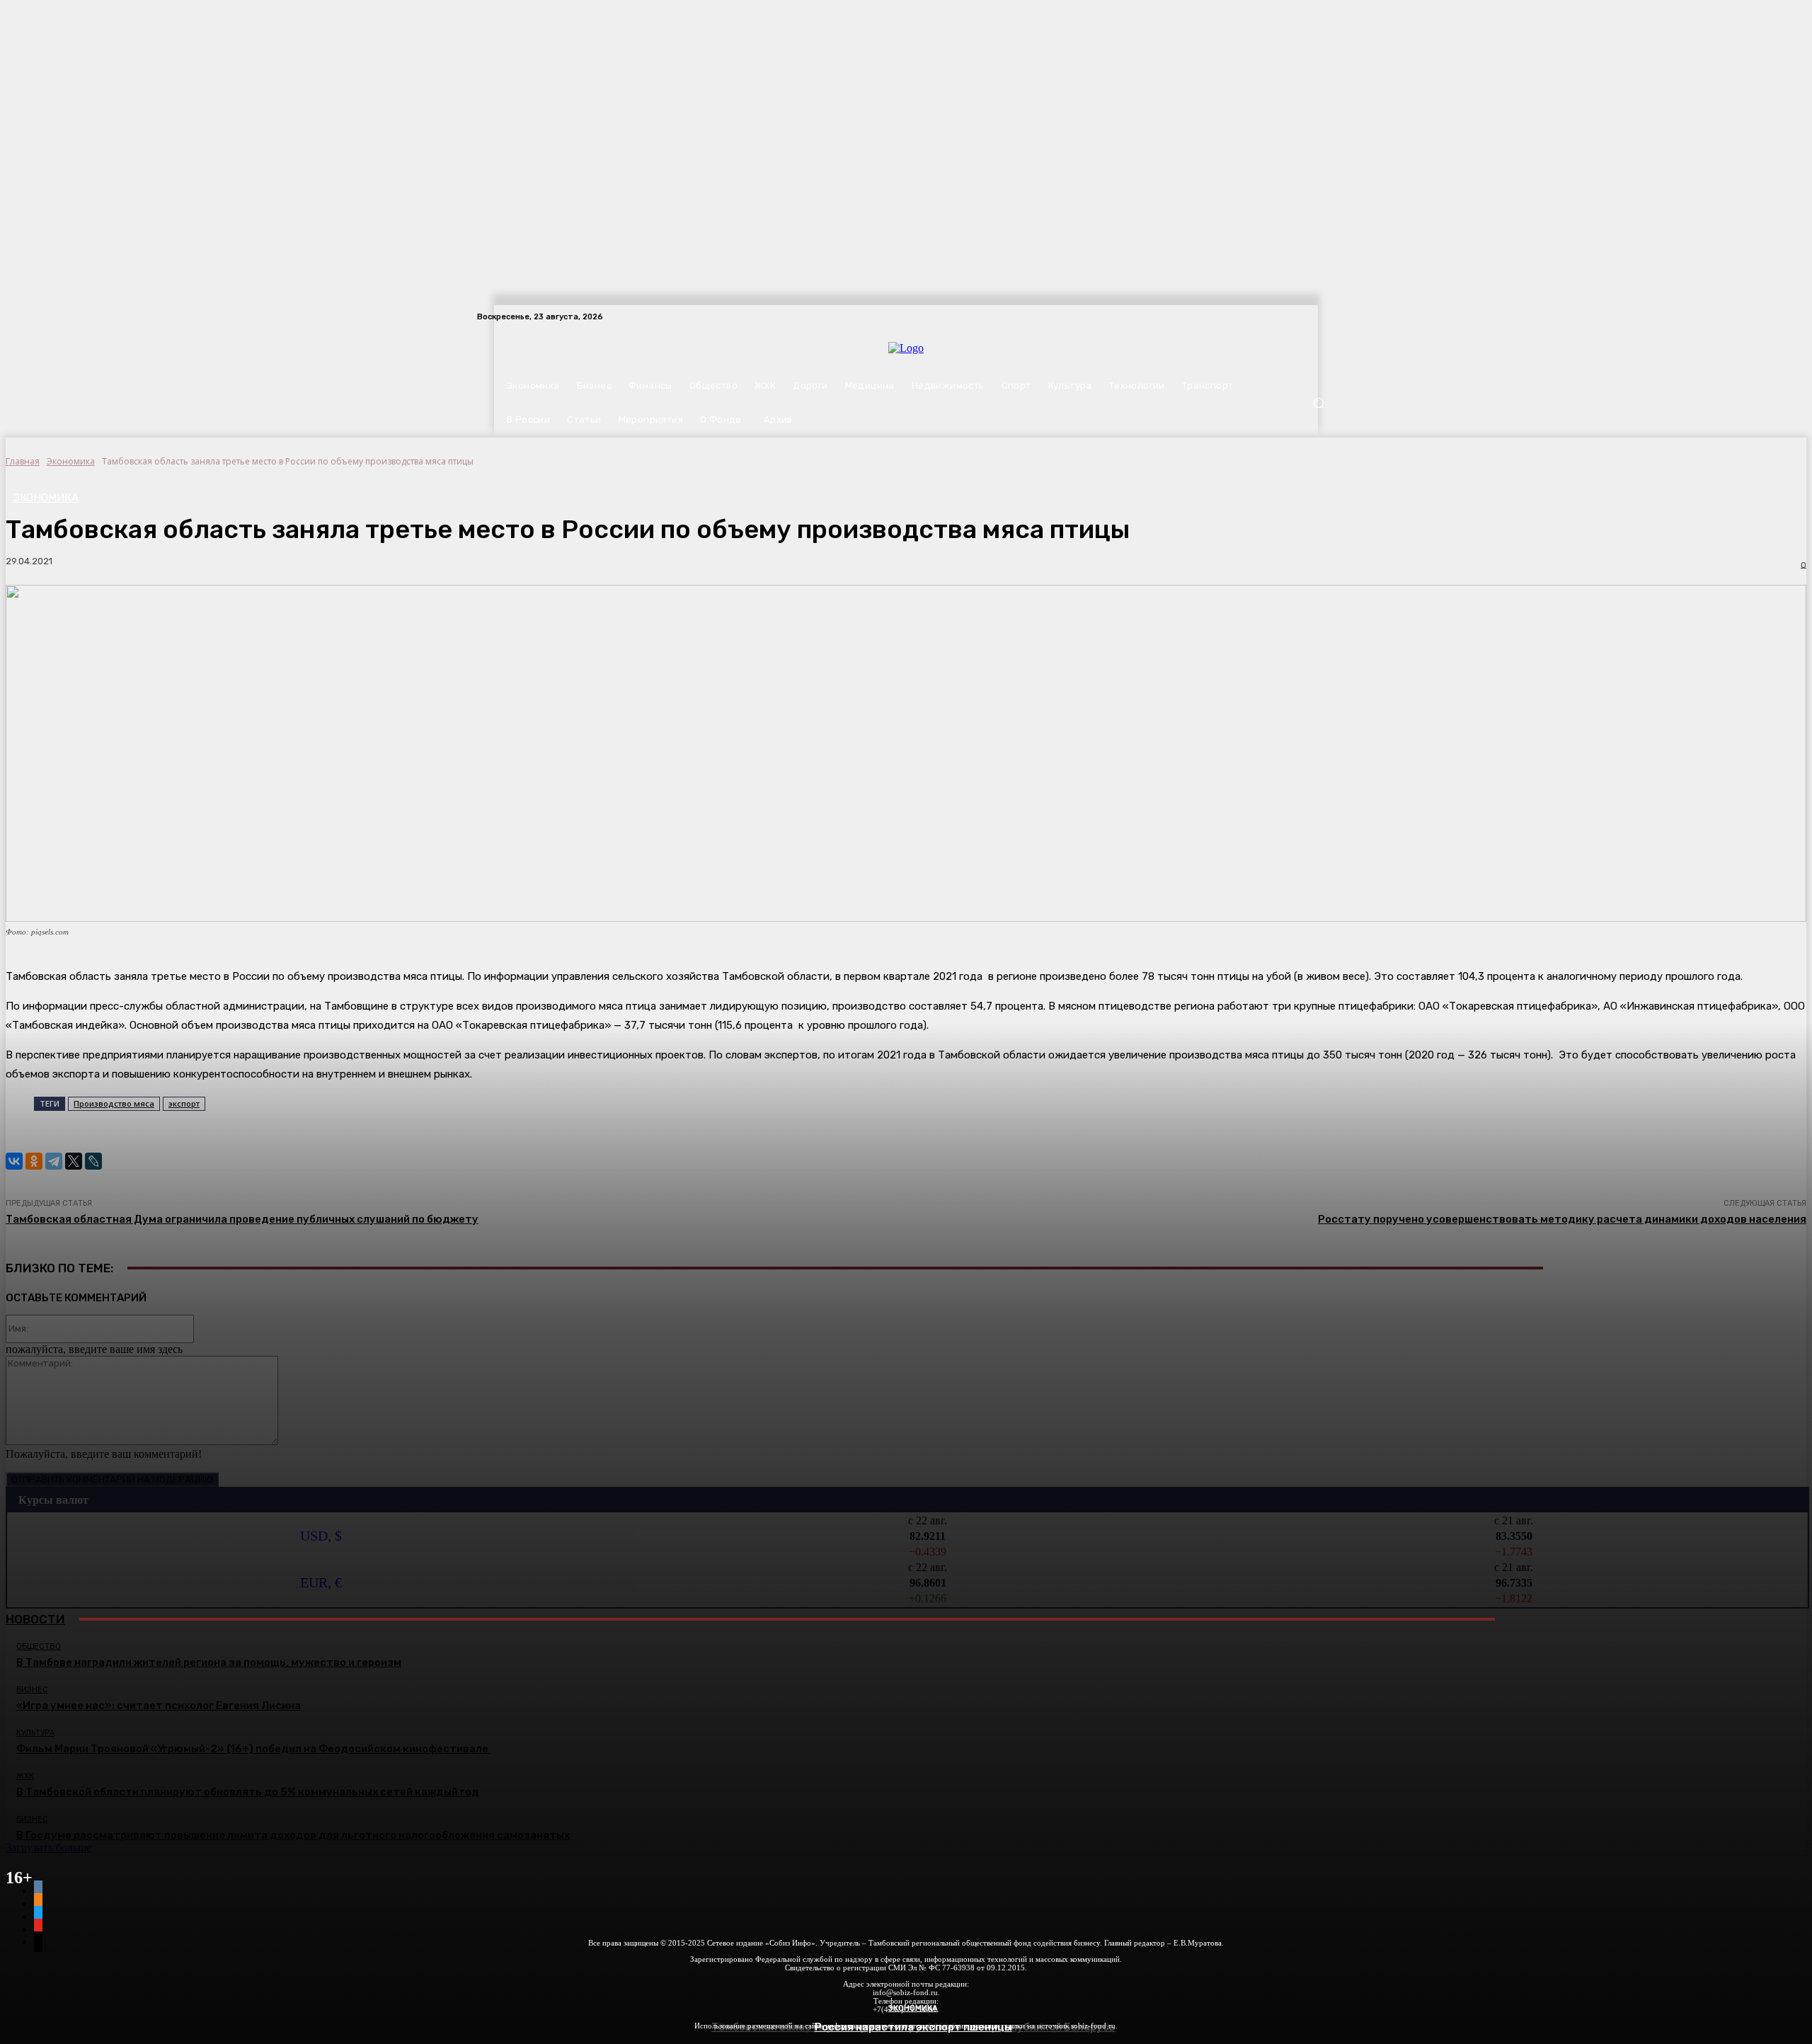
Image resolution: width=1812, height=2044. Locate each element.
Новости (35, 1619)
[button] (1318, 403)
